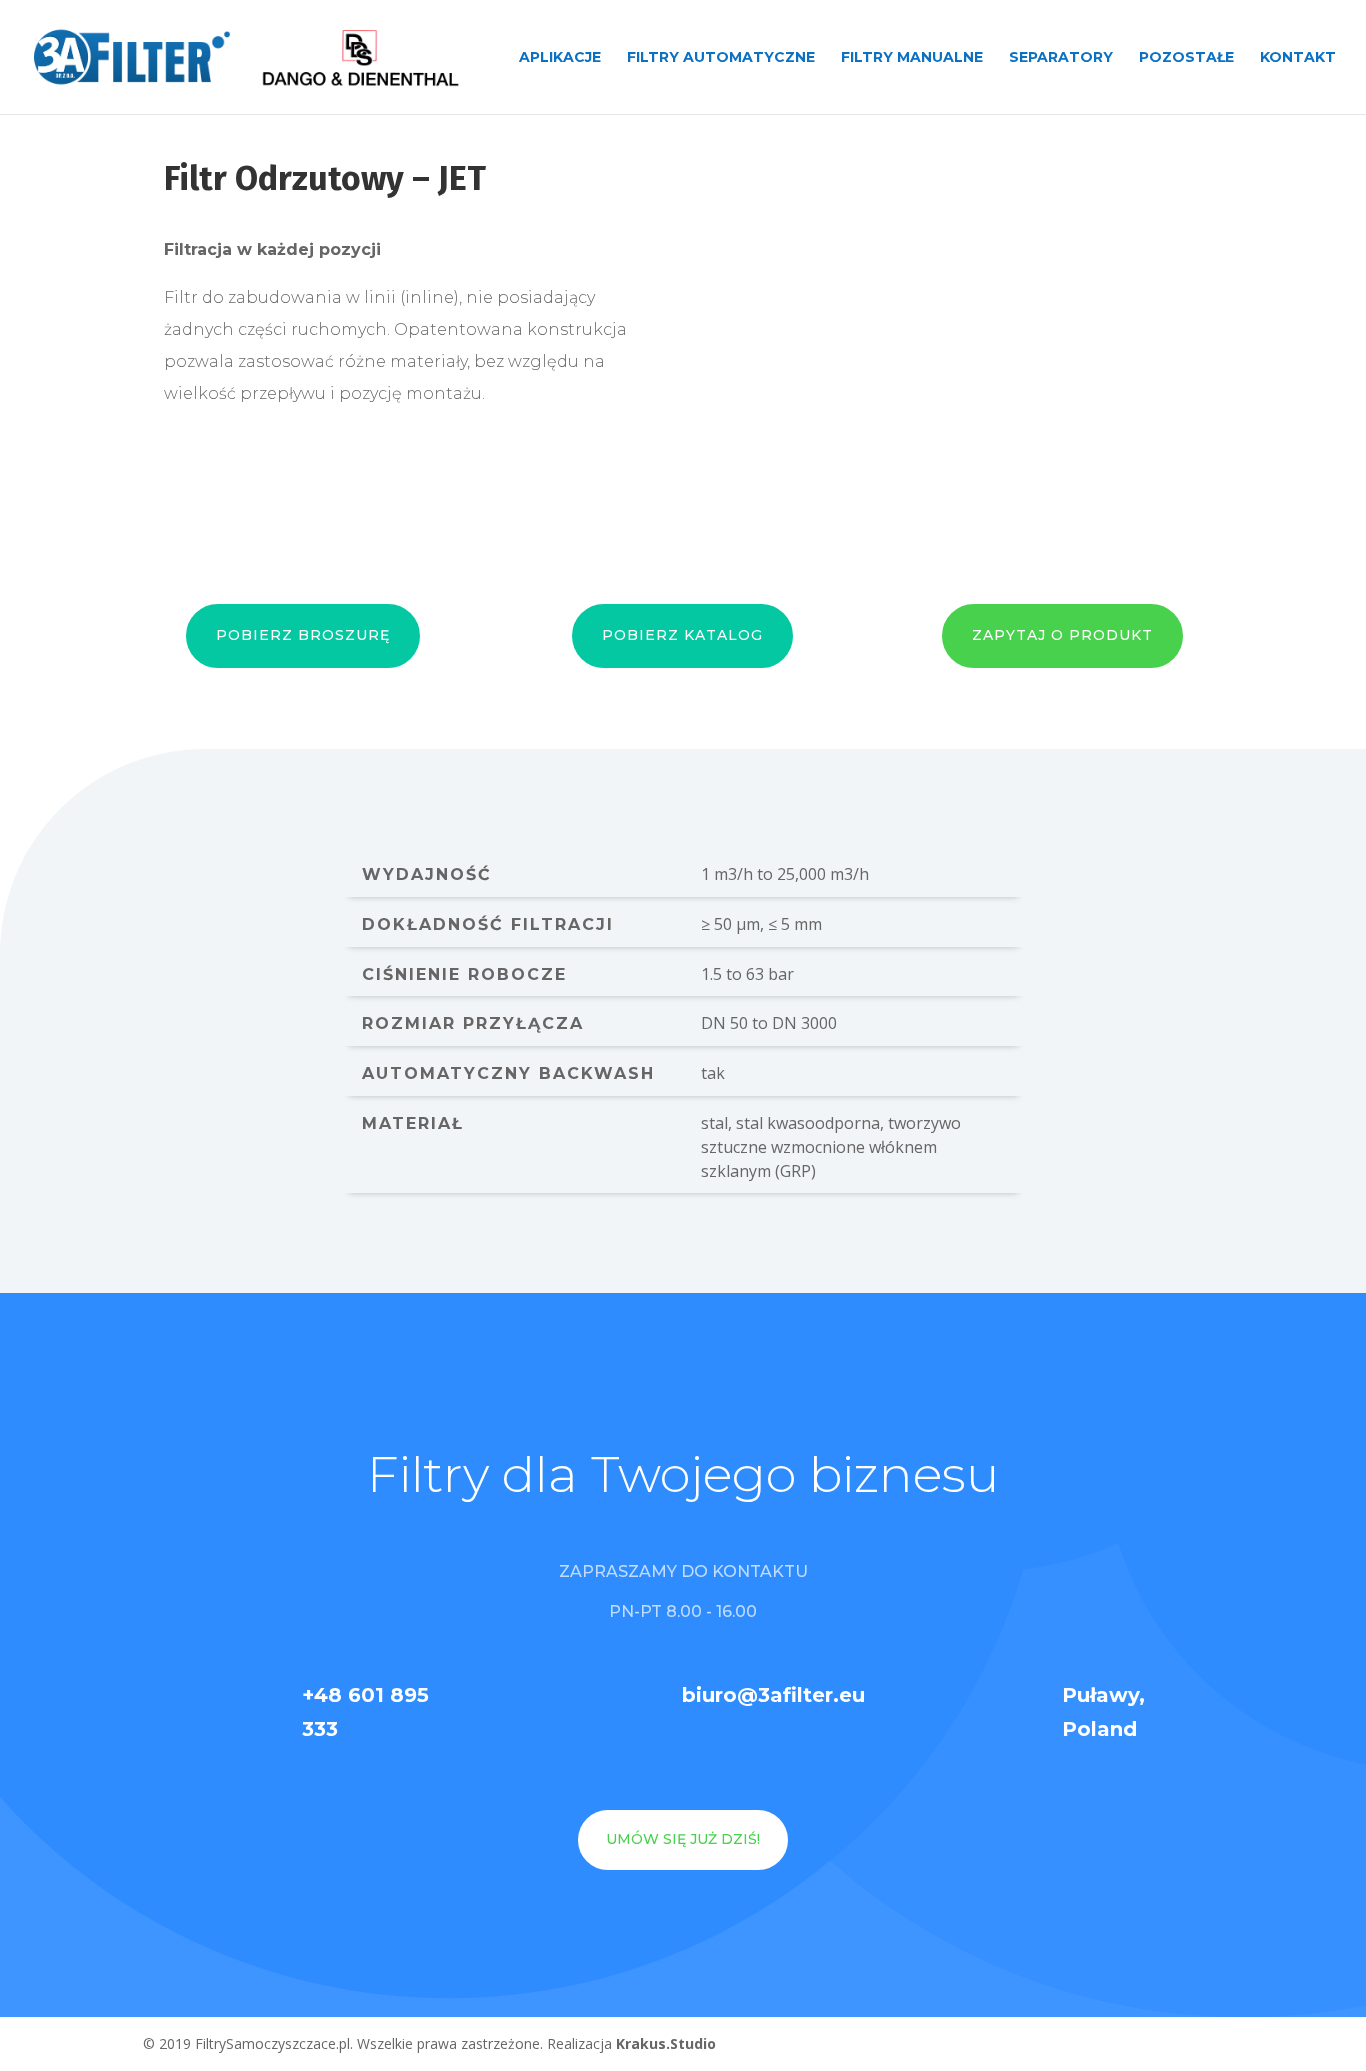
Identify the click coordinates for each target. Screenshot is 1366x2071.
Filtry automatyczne (721, 58)
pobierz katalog (682, 635)
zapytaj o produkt (1062, 635)
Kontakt (1298, 58)
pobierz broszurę (303, 635)
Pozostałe (1186, 58)
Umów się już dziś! (683, 1839)
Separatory (1061, 58)
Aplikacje (560, 58)
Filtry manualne (912, 58)
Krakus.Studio (666, 2043)
